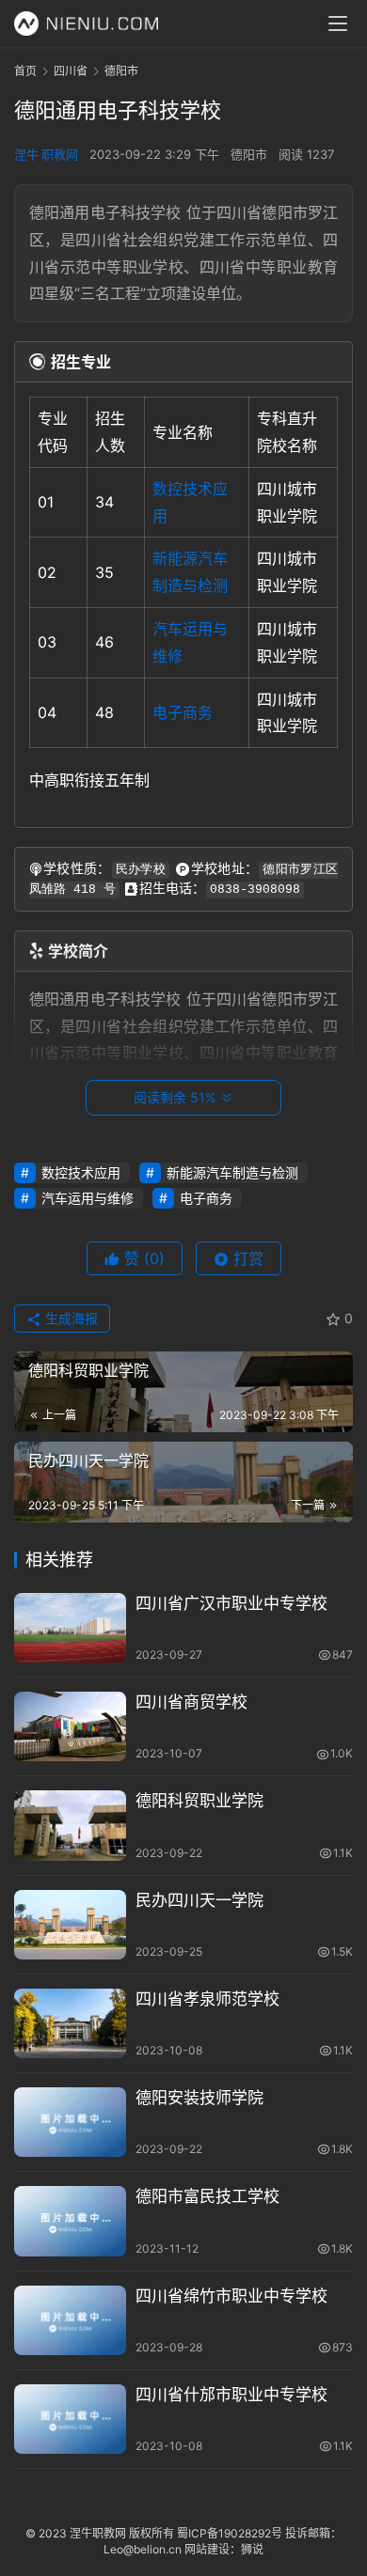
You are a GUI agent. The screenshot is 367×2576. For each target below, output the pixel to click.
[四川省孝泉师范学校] (70, 2023)
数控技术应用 (81, 1172)
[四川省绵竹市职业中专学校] (70, 2320)
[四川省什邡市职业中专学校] (70, 2419)
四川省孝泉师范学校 (207, 1999)
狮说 (252, 2549)
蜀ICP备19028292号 (230, 2533)
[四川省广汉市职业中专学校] (70, 1628)
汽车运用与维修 (88, 1198)
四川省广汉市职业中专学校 (231, 1603)
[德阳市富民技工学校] (70, 2221)
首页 (25, 71)
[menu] (338, 23)
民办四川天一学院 (199, 1900)
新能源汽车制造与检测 (232, 1172)
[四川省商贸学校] (70, 1726)
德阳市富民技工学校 (207, 2196)
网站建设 (207, 2549)
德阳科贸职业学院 (199, 1801)
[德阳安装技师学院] (70, 2122)
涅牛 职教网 (46, 154)
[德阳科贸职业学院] (70, 1825)
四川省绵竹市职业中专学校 (231, 2296)
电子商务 (183, 712)
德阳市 (249, 154)
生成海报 (70, 1318)
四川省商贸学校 (191, 1702)
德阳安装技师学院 (199, 2098)
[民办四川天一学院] (70, 1925)
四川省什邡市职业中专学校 (231, 2395)
